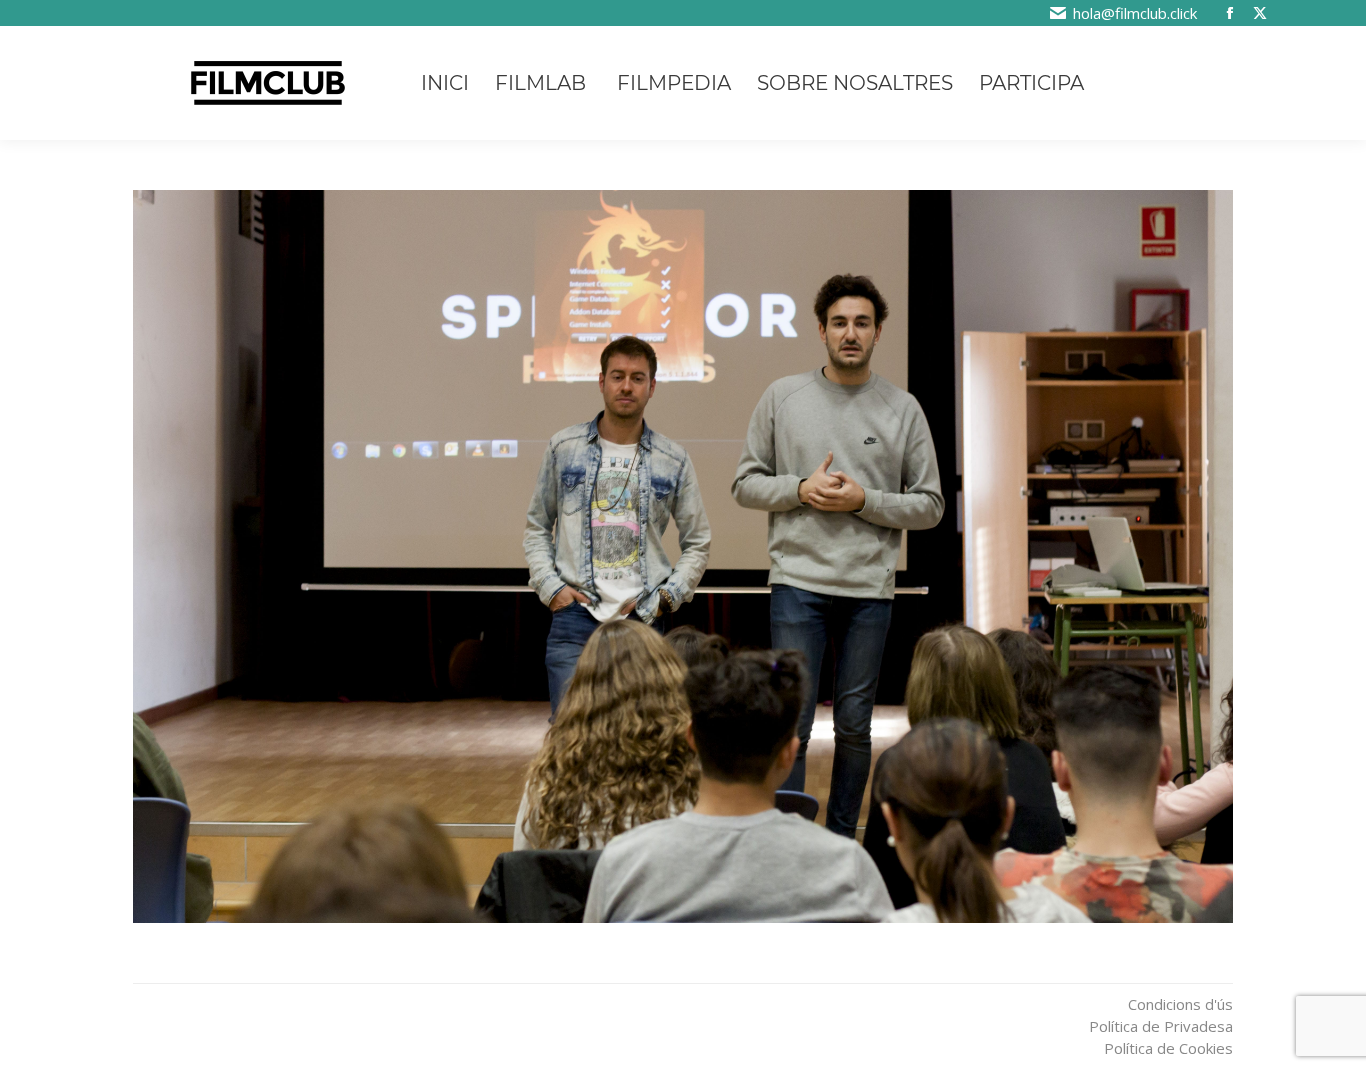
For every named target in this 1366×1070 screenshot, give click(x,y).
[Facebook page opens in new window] (1230, 13)
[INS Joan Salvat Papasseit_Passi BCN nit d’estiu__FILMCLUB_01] (683, 556)
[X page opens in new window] (1260, 13)
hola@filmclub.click (1135, 13)
